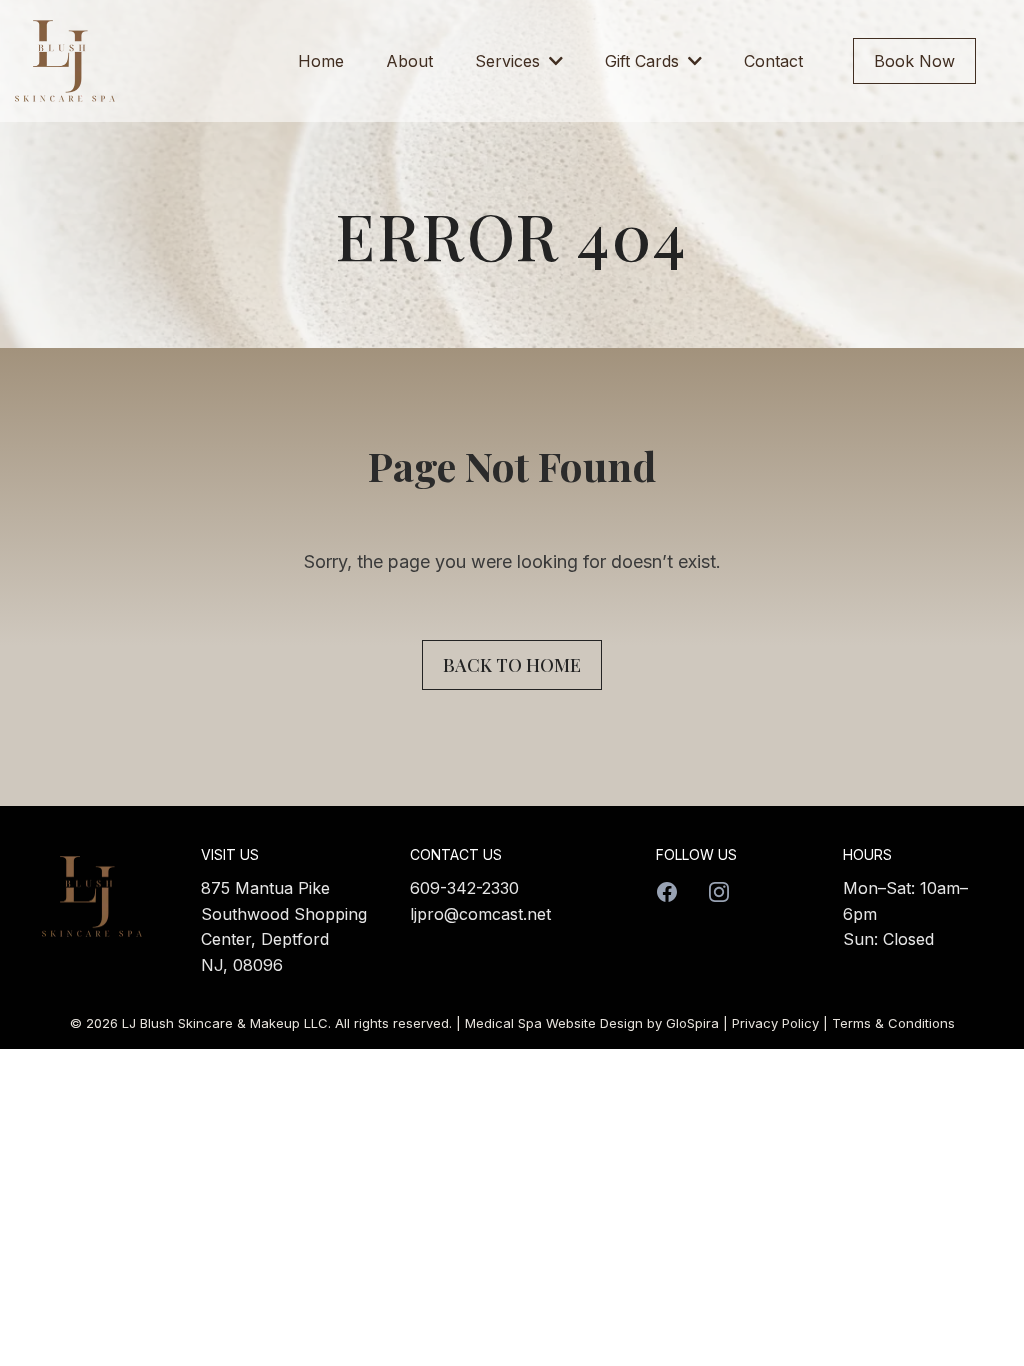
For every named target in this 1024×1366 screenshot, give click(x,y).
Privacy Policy (775, 1023)
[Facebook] (667, 892)
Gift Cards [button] (644, 61)
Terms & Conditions (893, 1023)
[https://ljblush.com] (65, 61)
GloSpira (692, 1023)
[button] (554, 61)
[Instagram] (719, 892)
